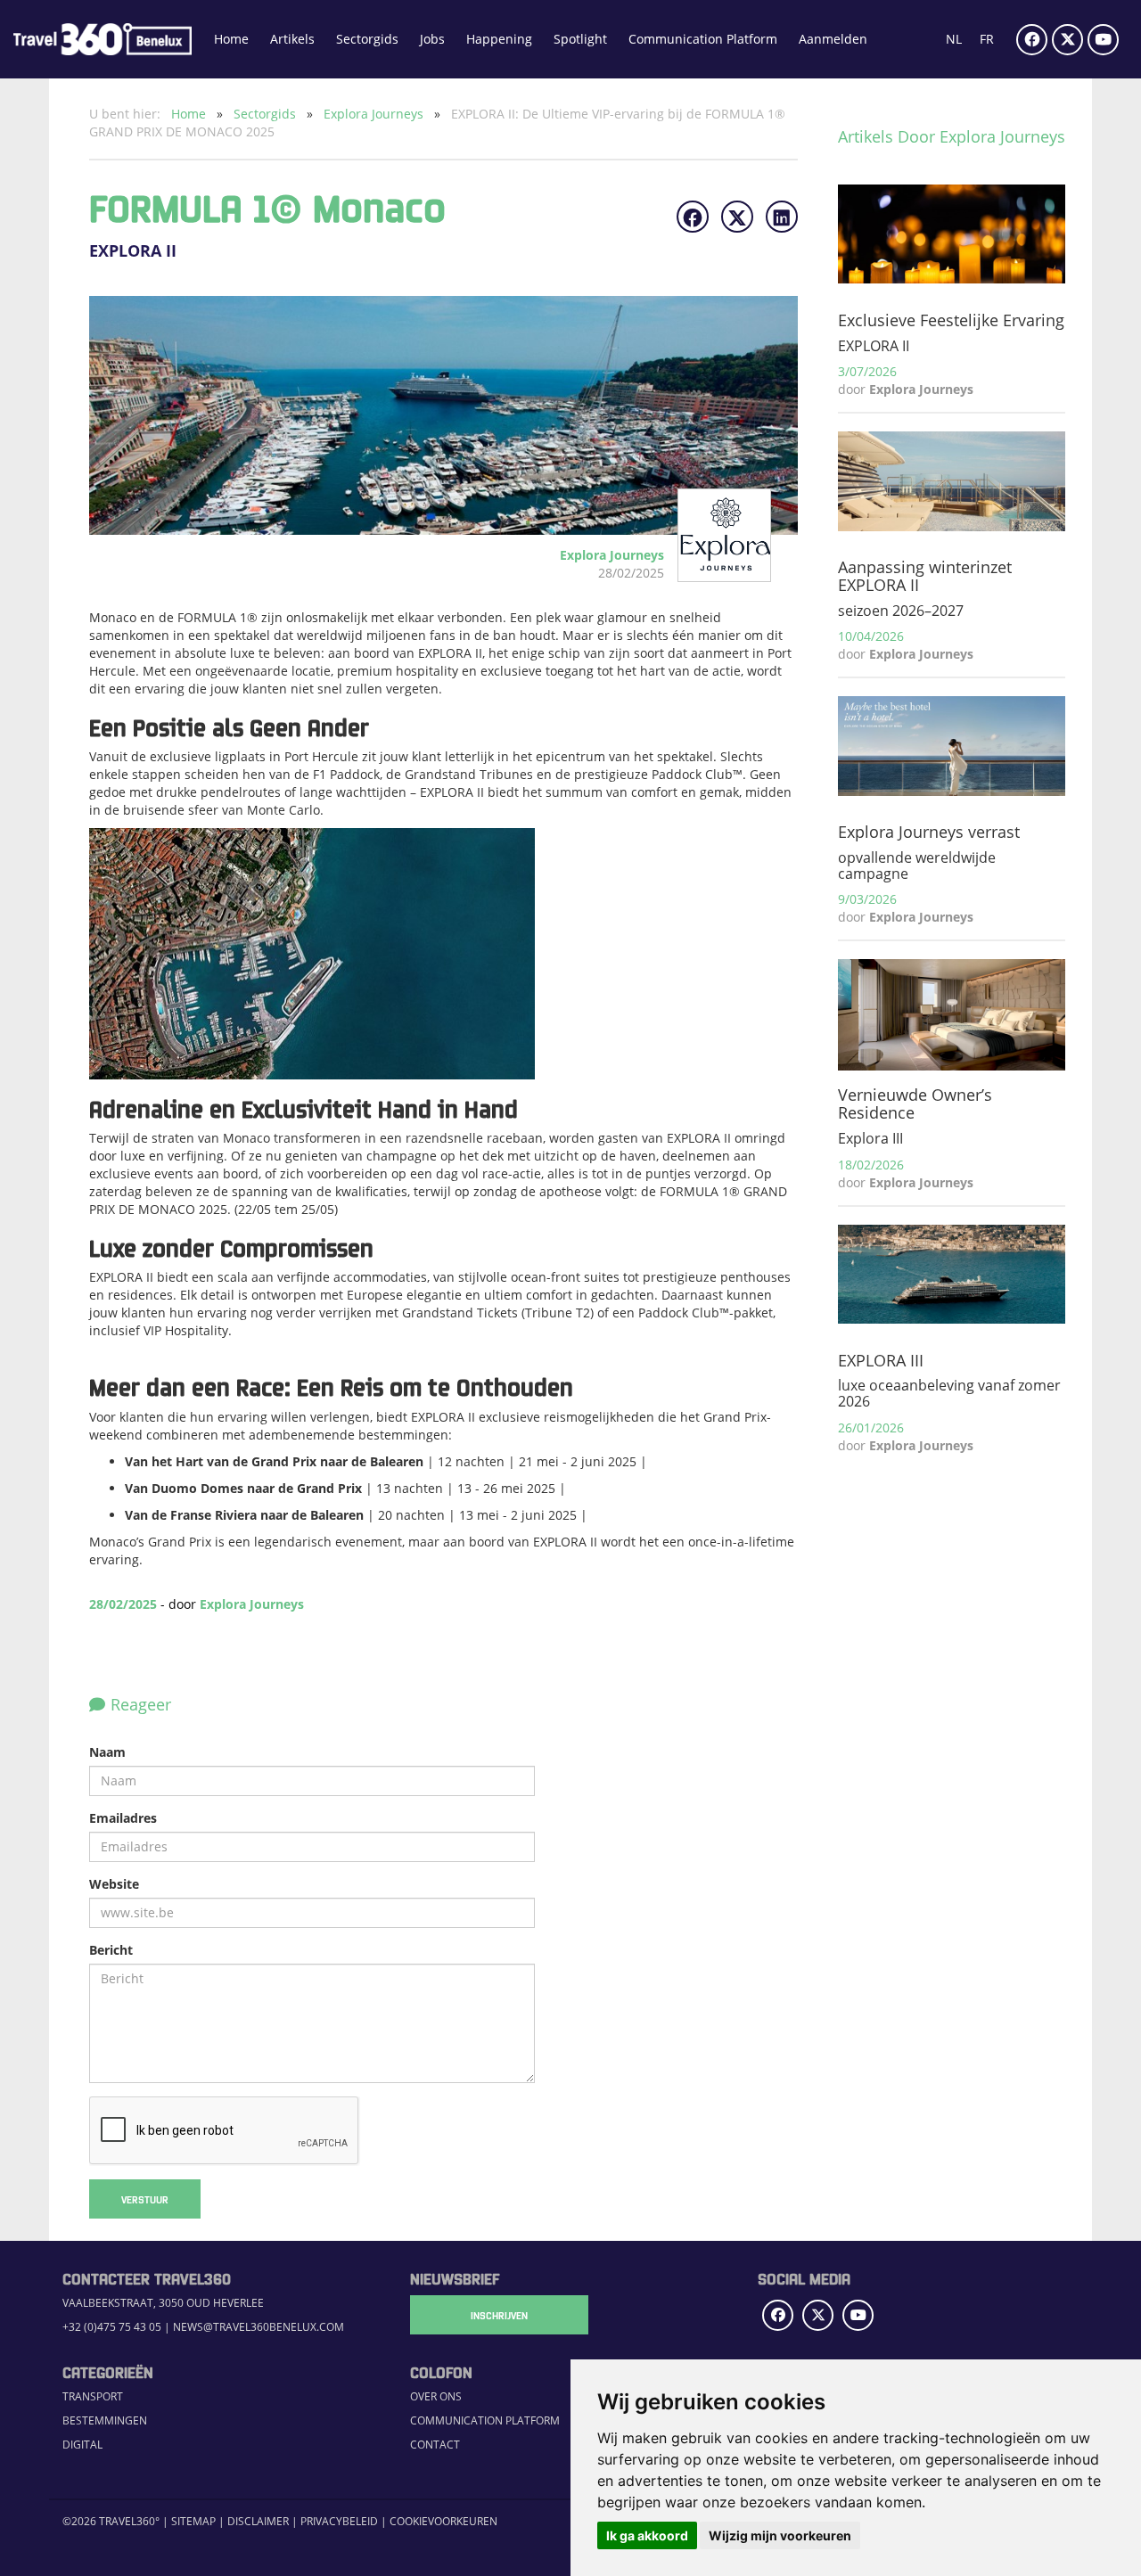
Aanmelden (833, 39)
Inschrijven (499, 2315)
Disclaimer (258, 2521)
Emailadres (123, 1818)
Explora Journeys (375, 114)
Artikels (292, 39)
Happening (499, 39)
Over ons (436, 2396)
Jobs (432, 39)
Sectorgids (367, 39)
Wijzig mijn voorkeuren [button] (780, 2535)
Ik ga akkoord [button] (647, 2535)
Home (231, 39)
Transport (93, 2396)
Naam (107, 1752)
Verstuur (145, 2199)
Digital (82, 2445)
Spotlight (580, 39)
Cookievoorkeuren (443, 2521)
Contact (435, 2445)
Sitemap (193, 2521)
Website (114, 1884)
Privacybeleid (339, 2521)
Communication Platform (703, 39)
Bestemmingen (105, 2420)
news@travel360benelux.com (259, 2327)
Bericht (111, 1950)
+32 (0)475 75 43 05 (112, 2327)
